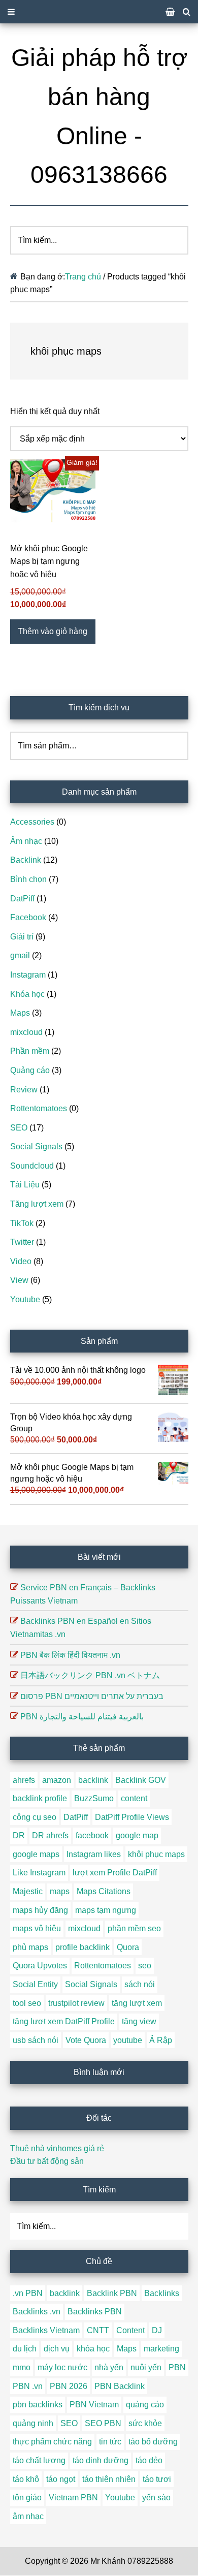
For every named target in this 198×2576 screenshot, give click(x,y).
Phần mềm (30, 1051)
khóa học (93, 2349)
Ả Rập (161, 2040)
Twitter (22, 1242)
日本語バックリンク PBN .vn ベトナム (90, 1675)
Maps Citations (104, 1891)
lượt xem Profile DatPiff (115, 1873)
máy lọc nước (62, 2367)
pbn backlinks (38, 2405)
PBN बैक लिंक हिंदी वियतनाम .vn (70, 1655)
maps (60, 1891)
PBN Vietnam (94, 2405)
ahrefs (24, 1780)
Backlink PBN (112, 2293)
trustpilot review (76, 2003)
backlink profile (40, 1798)
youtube (128, 2040)
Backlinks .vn (37, 2312)
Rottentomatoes (39, 1108)
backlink (93, 1780)
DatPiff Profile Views (132, 1817)
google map (137, 1835)
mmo (22, 2367)
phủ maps (30, 1947)
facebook (92, 1835)
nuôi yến (146, 2367)
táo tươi (157, 2479)
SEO (19, 1128)
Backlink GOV (141, 1780)
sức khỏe (145, 2423)
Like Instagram (39, 1873)
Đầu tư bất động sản (47, 2161)
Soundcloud (32, 1166)
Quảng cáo (30, 1070)
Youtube (25, 1299)
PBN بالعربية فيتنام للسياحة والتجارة (82, 1717)
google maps (36, 1854)
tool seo (27, 2003)
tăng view (139, 2021)
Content (130, 2330)
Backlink (26, 860)
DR (19, 1835)
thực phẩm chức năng (52, 2442)
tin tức (110, 2442)
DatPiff (22, 899)
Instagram (28, 975)
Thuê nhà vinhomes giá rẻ (57, 2148)
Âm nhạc (26, 841)
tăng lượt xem (137, 2003)
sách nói (140, 1984)
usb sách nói (36, 2040)
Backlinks (162, 2293)
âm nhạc (28, 2516)
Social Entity (35, 1984)
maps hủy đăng (40, 1910)
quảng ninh (33, 2423)
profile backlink (82, 1947)
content (134, 1798)
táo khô (26, 2479)
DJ (157, 2330)
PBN (177, 2367)
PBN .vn (28, 2386)
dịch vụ (57, 2349)
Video (21, 1261)
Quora (128, 1947)
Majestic (28, 1891)
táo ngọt (61, 2479)
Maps (20, 1013)
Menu (99, 12)
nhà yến (109, 2367)
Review (24, 1090)
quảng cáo (145, 2405)
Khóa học (27, 994)
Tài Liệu (25, 1185)
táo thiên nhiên (109, 2479)
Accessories (32, 822)
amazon (57, 1780)
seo (145, 1966)
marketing (161, 2349)
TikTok (22, 1223)
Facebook (28, 917)
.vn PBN (28, 2293)
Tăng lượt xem (37, 1204)
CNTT (98, 2330)
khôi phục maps (156, 1854)
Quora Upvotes (40, 1966)
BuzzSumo (94, 1798)
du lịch (25, 2349)
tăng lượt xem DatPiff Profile (64, 2021)
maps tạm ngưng (106, 1910)
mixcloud (26, 1032)
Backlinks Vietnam (46, 2330)
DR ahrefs (50, 1835)
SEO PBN (103, 2423)
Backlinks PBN (95, 2312)
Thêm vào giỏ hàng (53, 631)
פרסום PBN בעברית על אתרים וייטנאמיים (92, 1696)
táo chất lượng (39, 2460)
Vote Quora (86, 2040)
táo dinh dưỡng (101, 2460)
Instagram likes (94, 1854)
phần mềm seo (134, 1928)
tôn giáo (27, 2498)
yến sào (156, 2498)
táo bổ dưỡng (153, 2442)
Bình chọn (28, 879)
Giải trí (22, 937)
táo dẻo (149, 2460)
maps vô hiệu (37, 1928)
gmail (20, 955)
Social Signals (36, 1146)
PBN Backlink (120, 2386)
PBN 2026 (69, 2386)
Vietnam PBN (73, 2498)
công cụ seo (35, 1817)
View (19, 1280)
